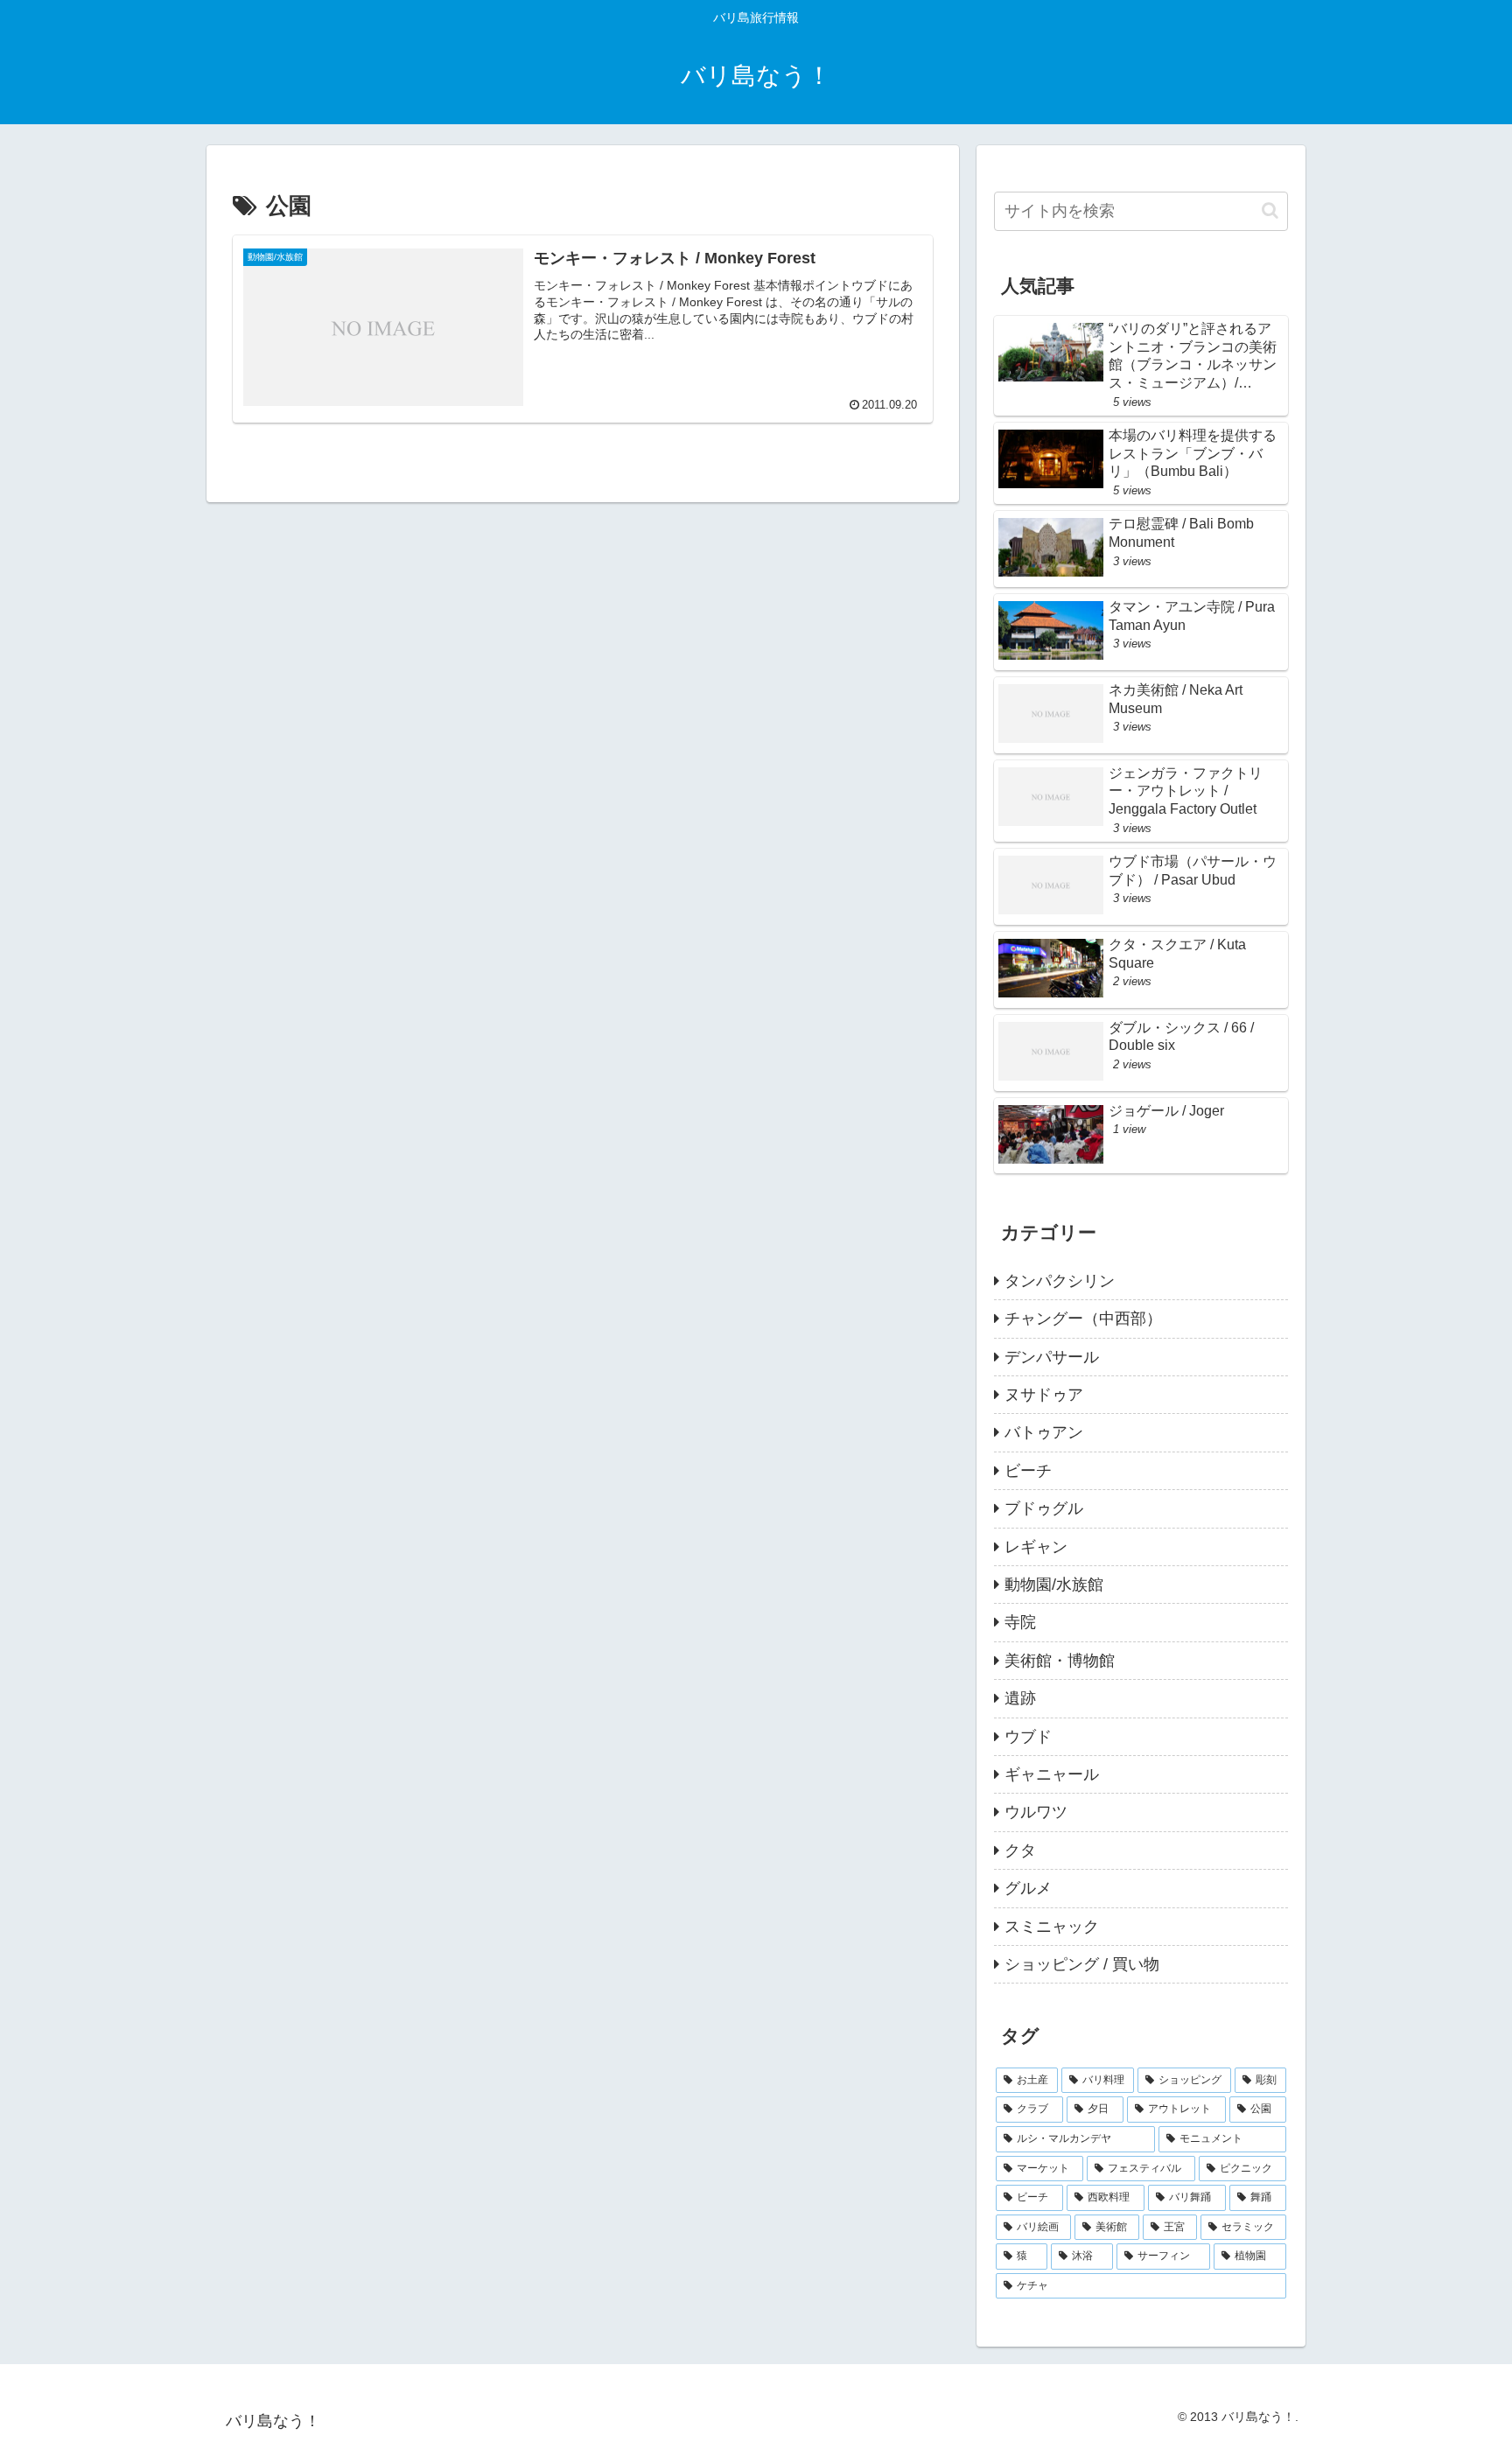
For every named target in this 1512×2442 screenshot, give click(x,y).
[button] (1270, 210)
